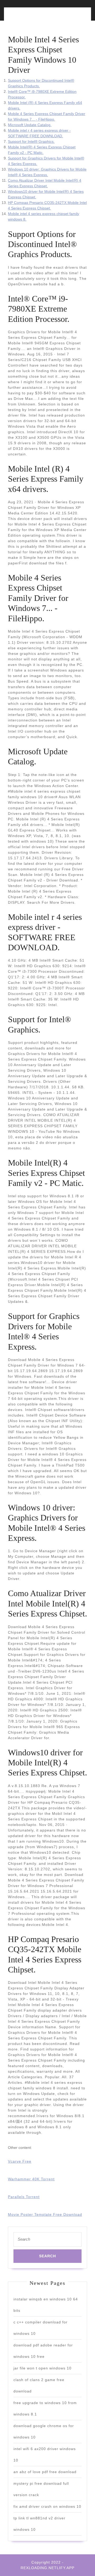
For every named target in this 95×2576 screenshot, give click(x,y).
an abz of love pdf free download (45, 2472)
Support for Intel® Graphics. (31, 141)
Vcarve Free (20, 2161)
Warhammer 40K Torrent (31, 2179)
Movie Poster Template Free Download (45, 2214)
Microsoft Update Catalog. (30, 125)
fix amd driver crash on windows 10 (47, 2506)
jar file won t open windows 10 (42, 2368)
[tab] (27, 17)
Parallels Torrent (24, 2197)
